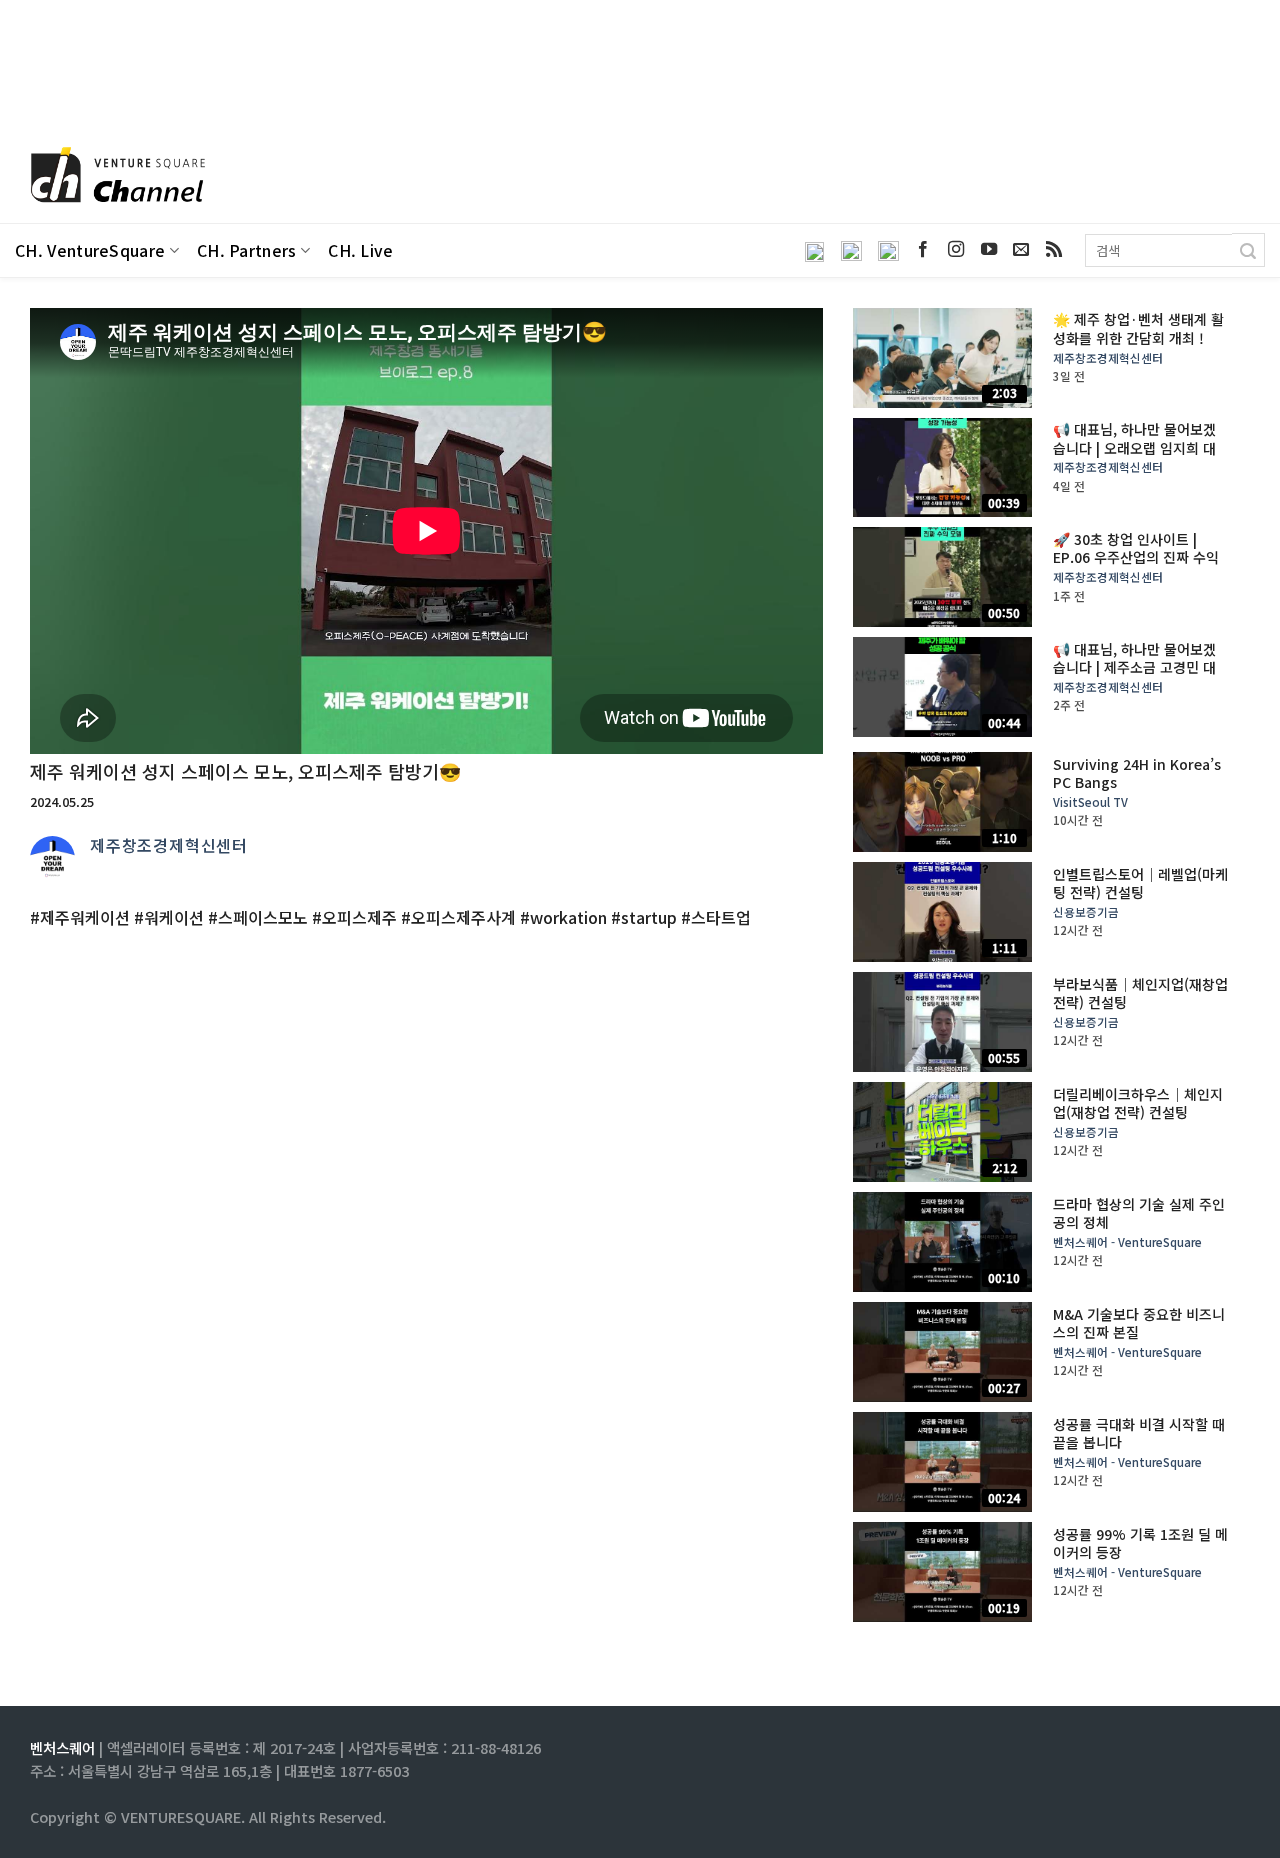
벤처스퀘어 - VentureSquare (1127, 1242)
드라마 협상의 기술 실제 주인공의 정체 (1139, 1213)
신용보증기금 (1086, 912)
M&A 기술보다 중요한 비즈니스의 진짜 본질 (1139, 1323)
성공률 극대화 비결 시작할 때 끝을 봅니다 (1139, 1433)
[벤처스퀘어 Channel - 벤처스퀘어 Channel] (115, 176)
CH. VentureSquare (90, 250)
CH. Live (361, 250)
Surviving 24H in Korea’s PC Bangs (1137, 773)
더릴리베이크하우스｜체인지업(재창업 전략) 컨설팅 (1138, 1103)
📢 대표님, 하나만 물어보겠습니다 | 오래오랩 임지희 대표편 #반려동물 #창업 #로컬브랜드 (1137, 456)
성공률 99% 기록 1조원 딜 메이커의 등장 (1140, 1543)
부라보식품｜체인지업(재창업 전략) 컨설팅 (1140, 993)
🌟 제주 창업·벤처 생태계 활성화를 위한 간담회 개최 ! (1138, 328)
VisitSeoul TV (1090, 802)
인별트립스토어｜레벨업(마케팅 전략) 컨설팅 (1140, 883)
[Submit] (1248, 250)
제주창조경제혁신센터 (169, 845)
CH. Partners (247, 250)
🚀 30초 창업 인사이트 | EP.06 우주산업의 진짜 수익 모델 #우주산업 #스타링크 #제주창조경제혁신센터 (1137, 566)
